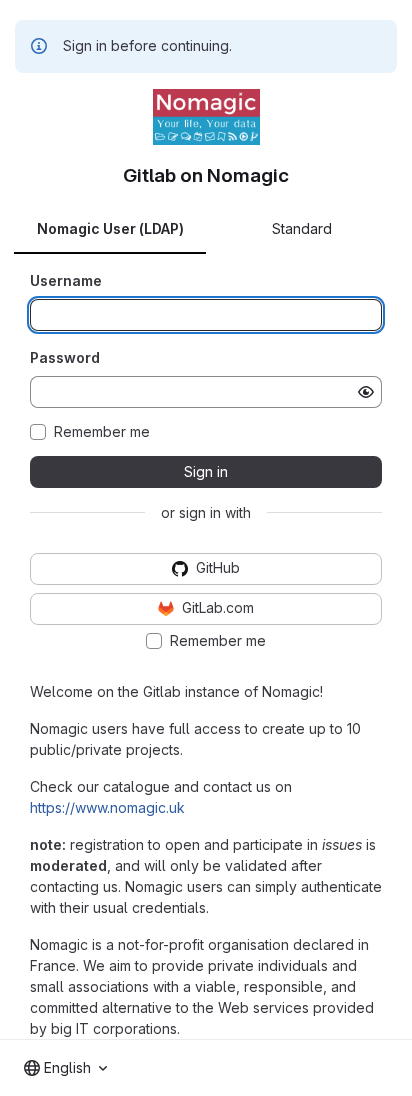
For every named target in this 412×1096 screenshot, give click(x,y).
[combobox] (65, 1068)
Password (65, 357)
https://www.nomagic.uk (107, 807)
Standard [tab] (302, 228)
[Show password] (366, 392)
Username (66, 280)
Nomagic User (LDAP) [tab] (110, 228)
